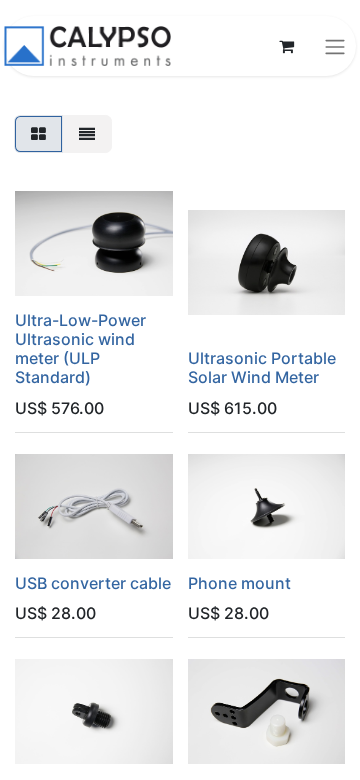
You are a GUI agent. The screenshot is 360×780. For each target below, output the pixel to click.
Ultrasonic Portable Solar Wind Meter (262, 367)
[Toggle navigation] (335, 46)
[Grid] (38, 134)
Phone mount (239, 583)
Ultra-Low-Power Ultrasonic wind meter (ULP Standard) (80, 349)
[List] (87, 134)
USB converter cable (93, 583)
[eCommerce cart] (286, 46)
